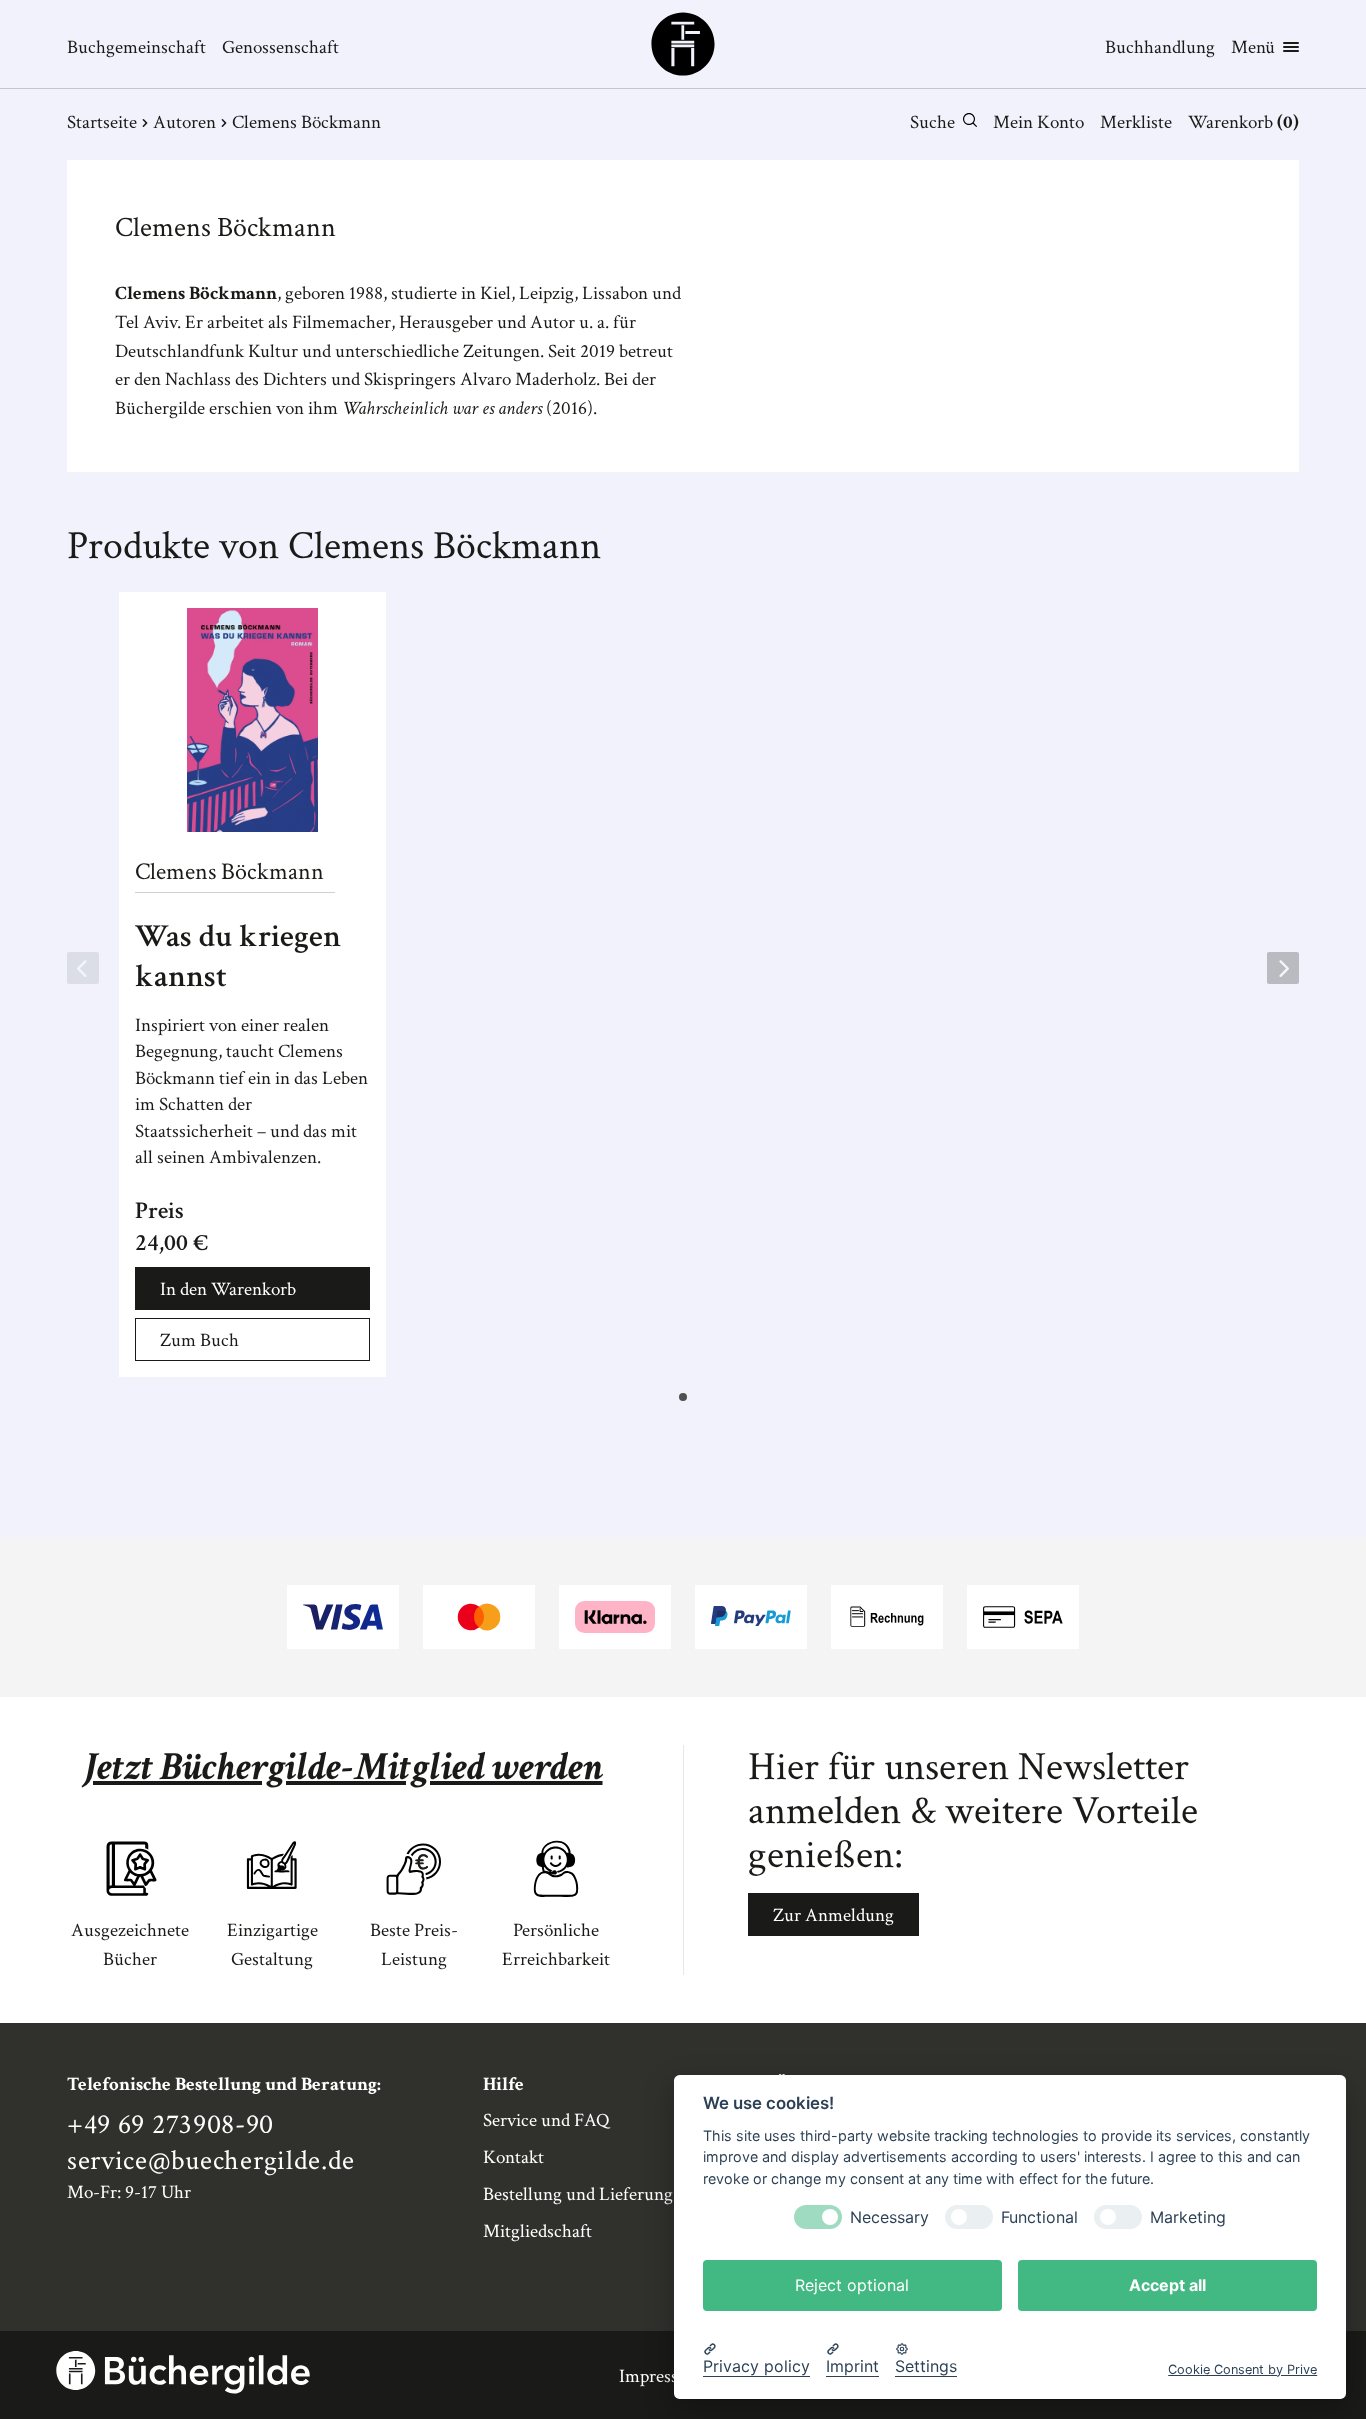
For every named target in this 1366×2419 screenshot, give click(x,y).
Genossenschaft (280, 47)
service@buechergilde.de (211, 2161)
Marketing (1188, 2216)
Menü (1253, 47)
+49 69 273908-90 (170, 2125)
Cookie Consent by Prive (1242, 2368)
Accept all (1167, 2284)
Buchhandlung (1160, 47)
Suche (932, 122)
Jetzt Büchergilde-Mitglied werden (343, 1767)
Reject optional (852, 2284)
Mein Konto (1038, 122)
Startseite (102, 122)
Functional (1039, 2216)
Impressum (661, 2376)
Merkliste (1136, 122)
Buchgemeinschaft (136, 47)
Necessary (889, 2216)
